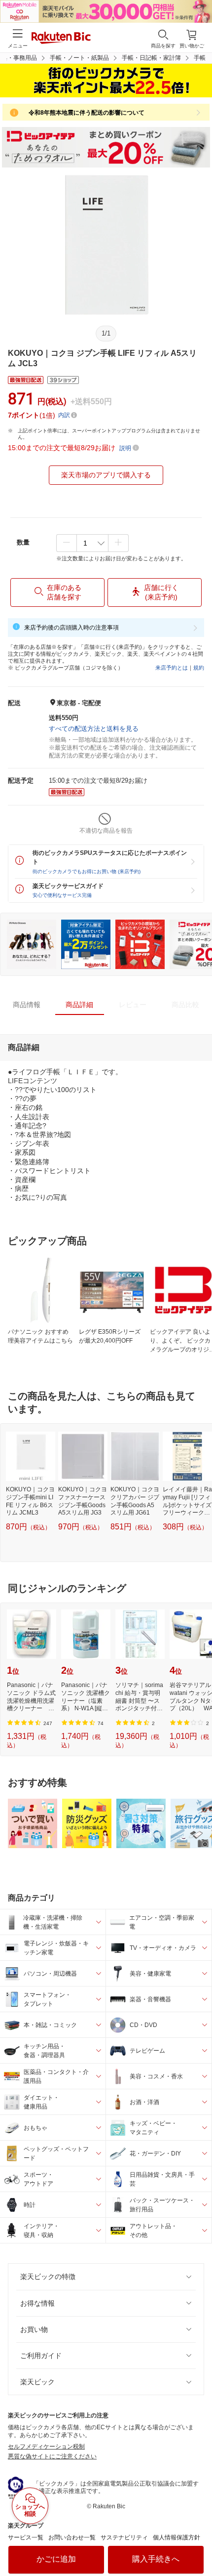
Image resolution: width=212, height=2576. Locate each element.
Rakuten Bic (61, 39)
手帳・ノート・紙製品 (79, 58)
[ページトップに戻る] (198, 2543)
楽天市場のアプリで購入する (106, 475)
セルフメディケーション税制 (46, 2447)
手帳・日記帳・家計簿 (151, 58)
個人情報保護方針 (177, 2537)
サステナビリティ (124, 2537)
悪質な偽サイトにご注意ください (52, 2456)
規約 (199, 668)
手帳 (200, 58)
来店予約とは (172, 668)
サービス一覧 (26, 2537)
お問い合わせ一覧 (72, 2537)
